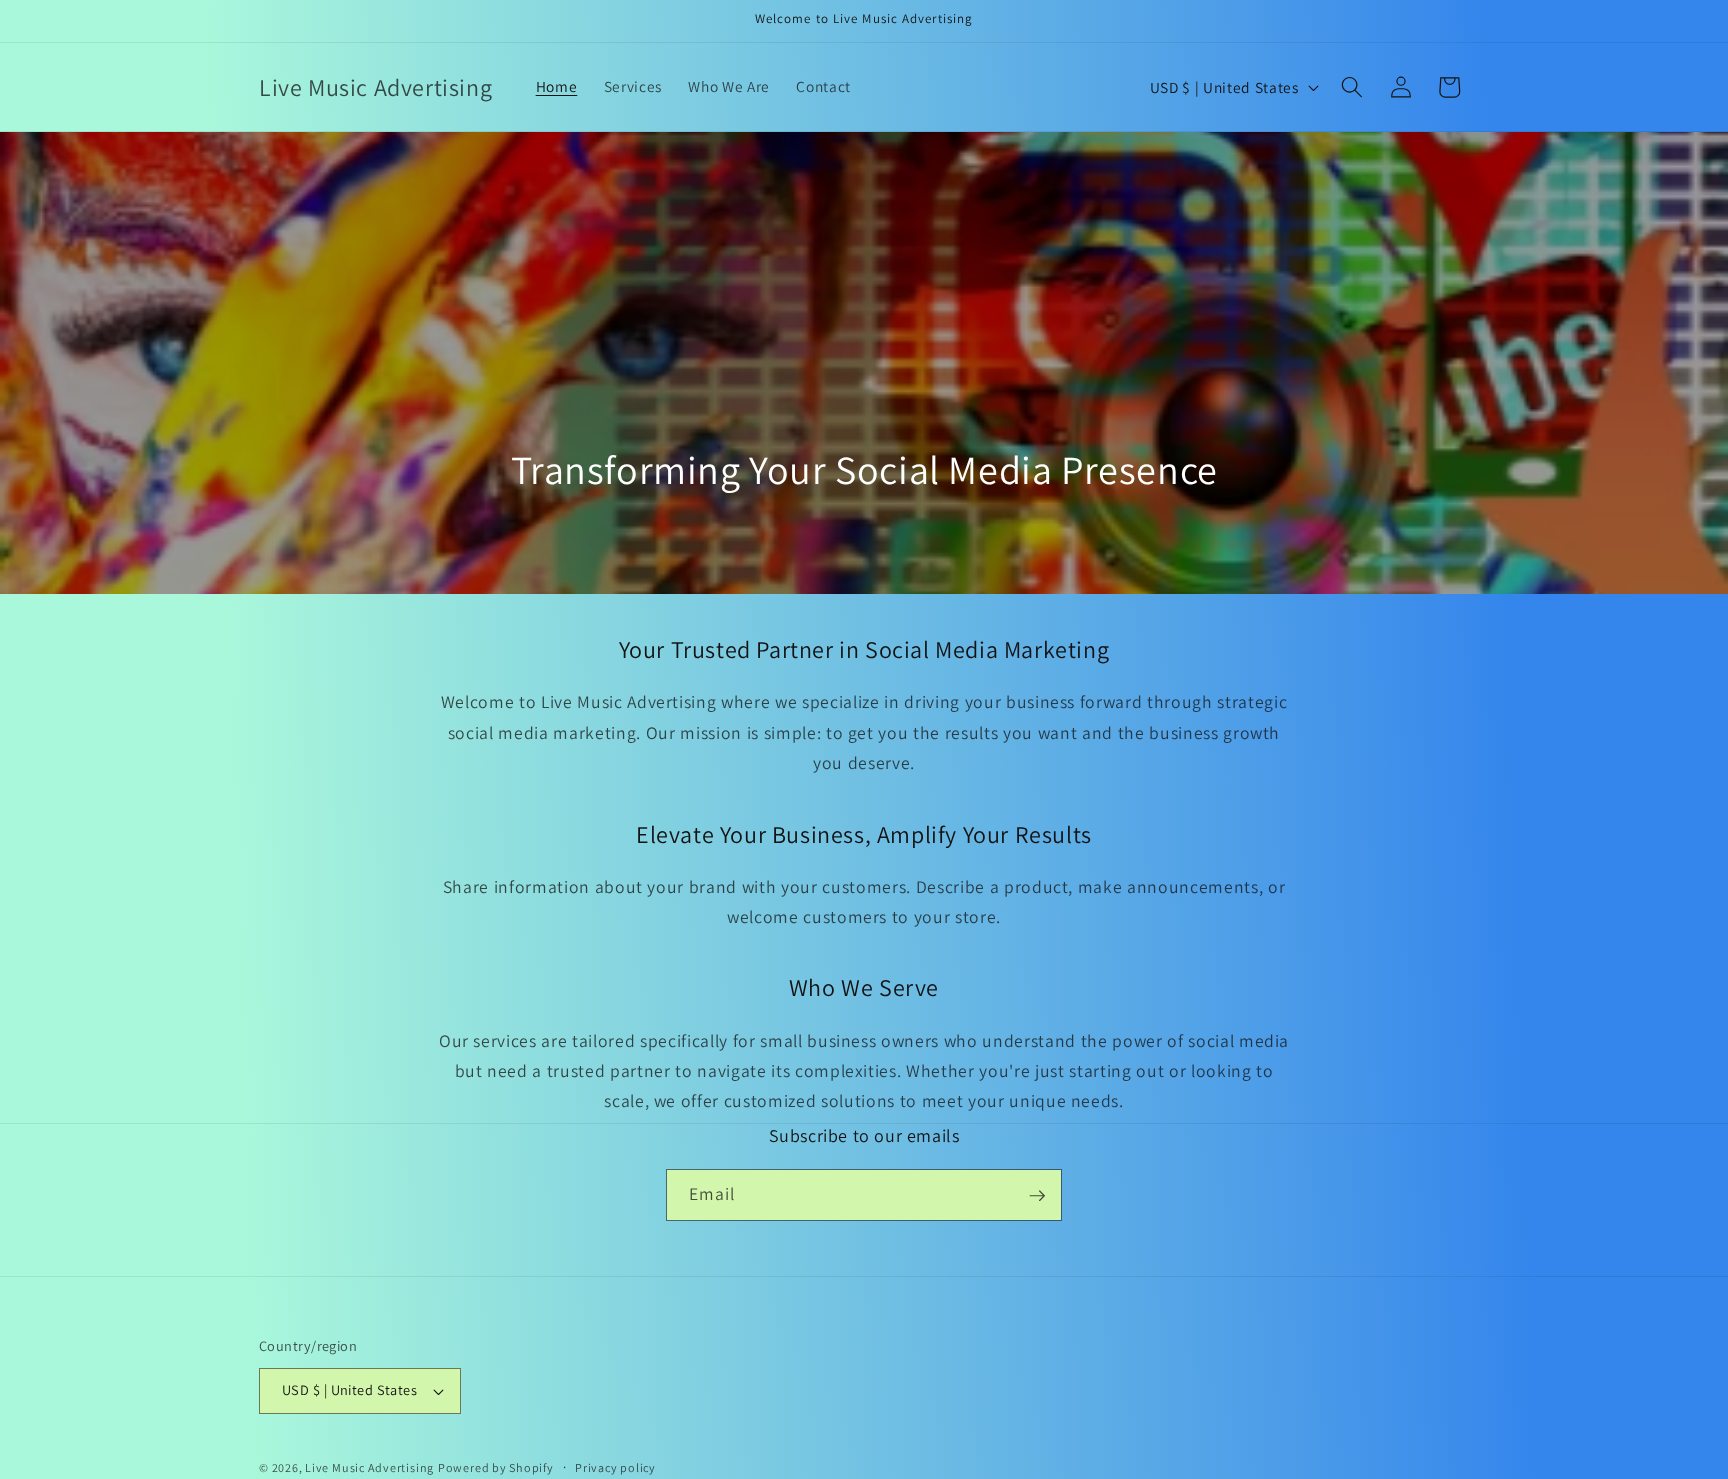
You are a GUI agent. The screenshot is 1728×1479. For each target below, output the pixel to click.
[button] (1352, 87)
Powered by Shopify (496, 1467)
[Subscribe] (1037, 1196)
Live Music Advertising (369, 1467)
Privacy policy (615, 1467)
